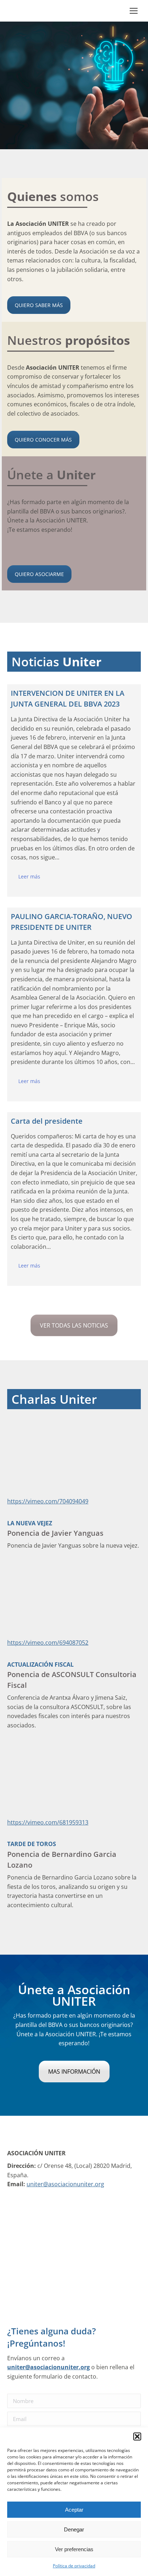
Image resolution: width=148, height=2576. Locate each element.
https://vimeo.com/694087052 (48, 1643)
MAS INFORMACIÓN (74, 2072)
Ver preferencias (74, 2549)
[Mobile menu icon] (134, 11)
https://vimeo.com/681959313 (48, 1822)
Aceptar (74, 2510)
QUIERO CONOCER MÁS (43, 440)
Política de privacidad (74, 2566)
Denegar (74, 2529)
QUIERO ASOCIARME (39, 574)
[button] (137, 2436)
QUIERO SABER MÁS (39, 305)
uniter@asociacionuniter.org (65, 2184)
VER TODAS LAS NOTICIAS (74, 1325)
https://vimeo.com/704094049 (48, 1501)
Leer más (29, 876)
